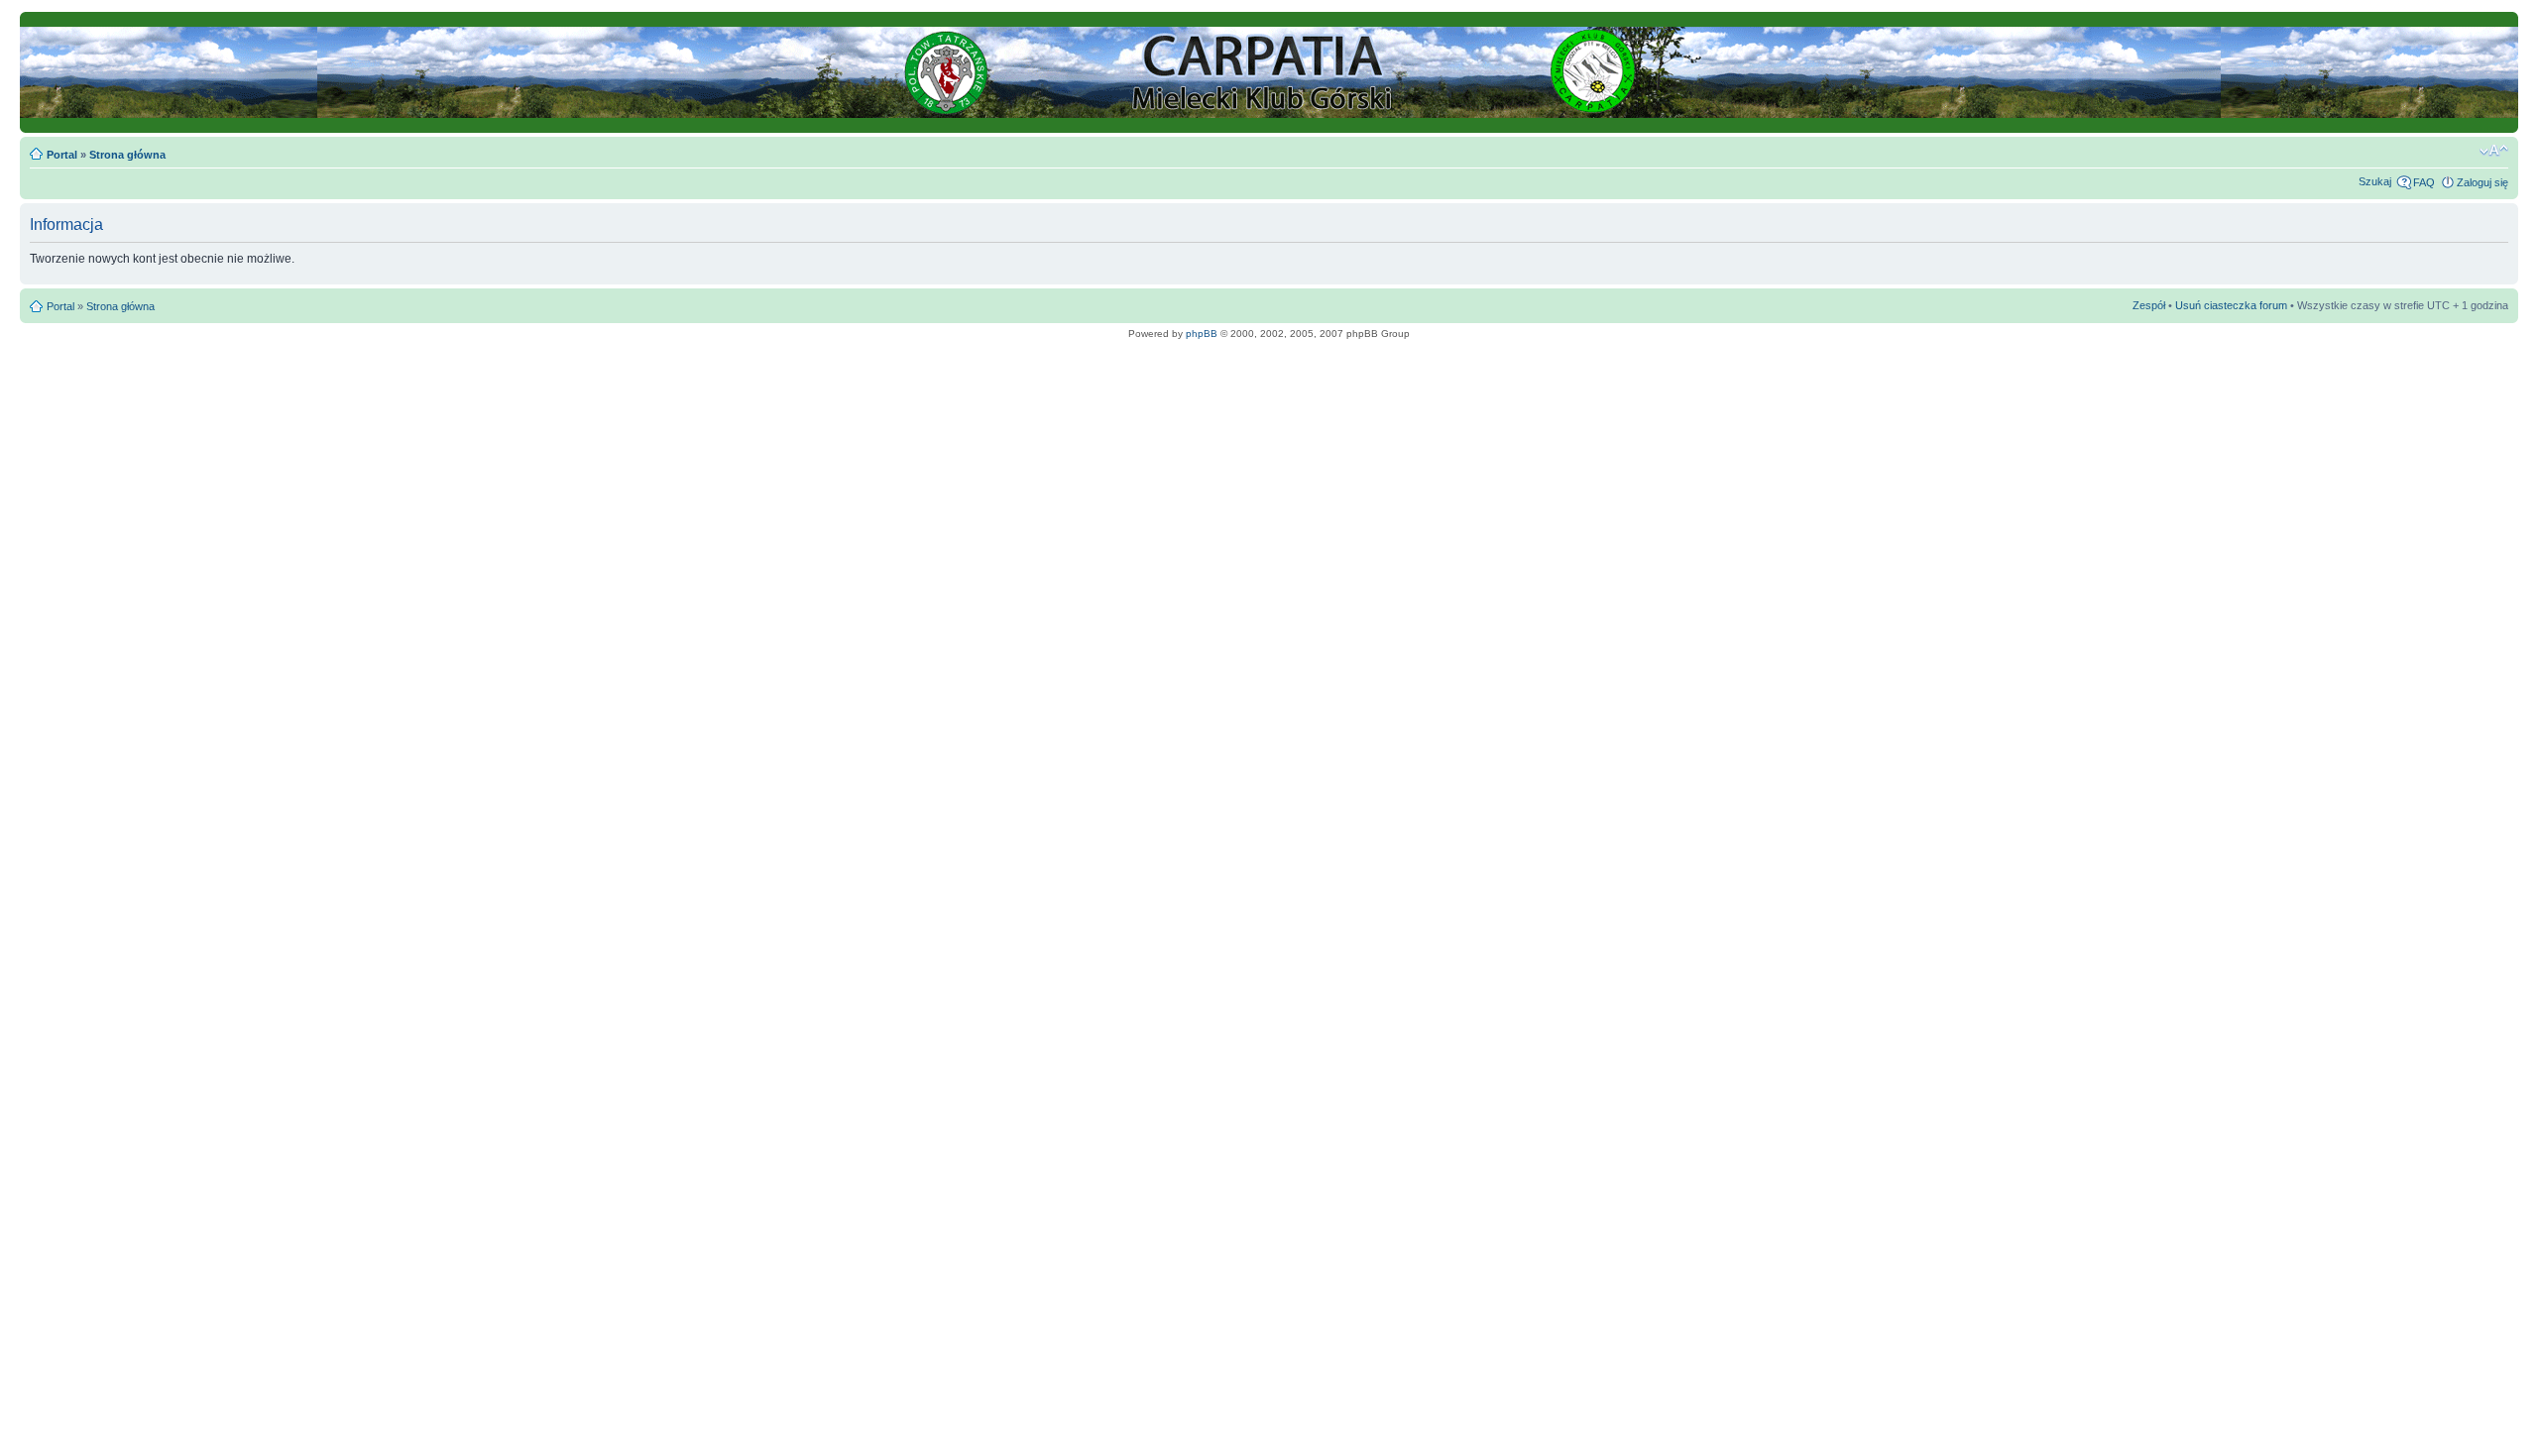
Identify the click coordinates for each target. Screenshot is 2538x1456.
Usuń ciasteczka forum (2231, 305)
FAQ (2424, 182)
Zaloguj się (2482, 182)
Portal (62, 155)
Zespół (2149, 305)
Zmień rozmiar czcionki (2494, 151)
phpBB (1202, 334)
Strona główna (127, 155)
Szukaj (2375, 181)
